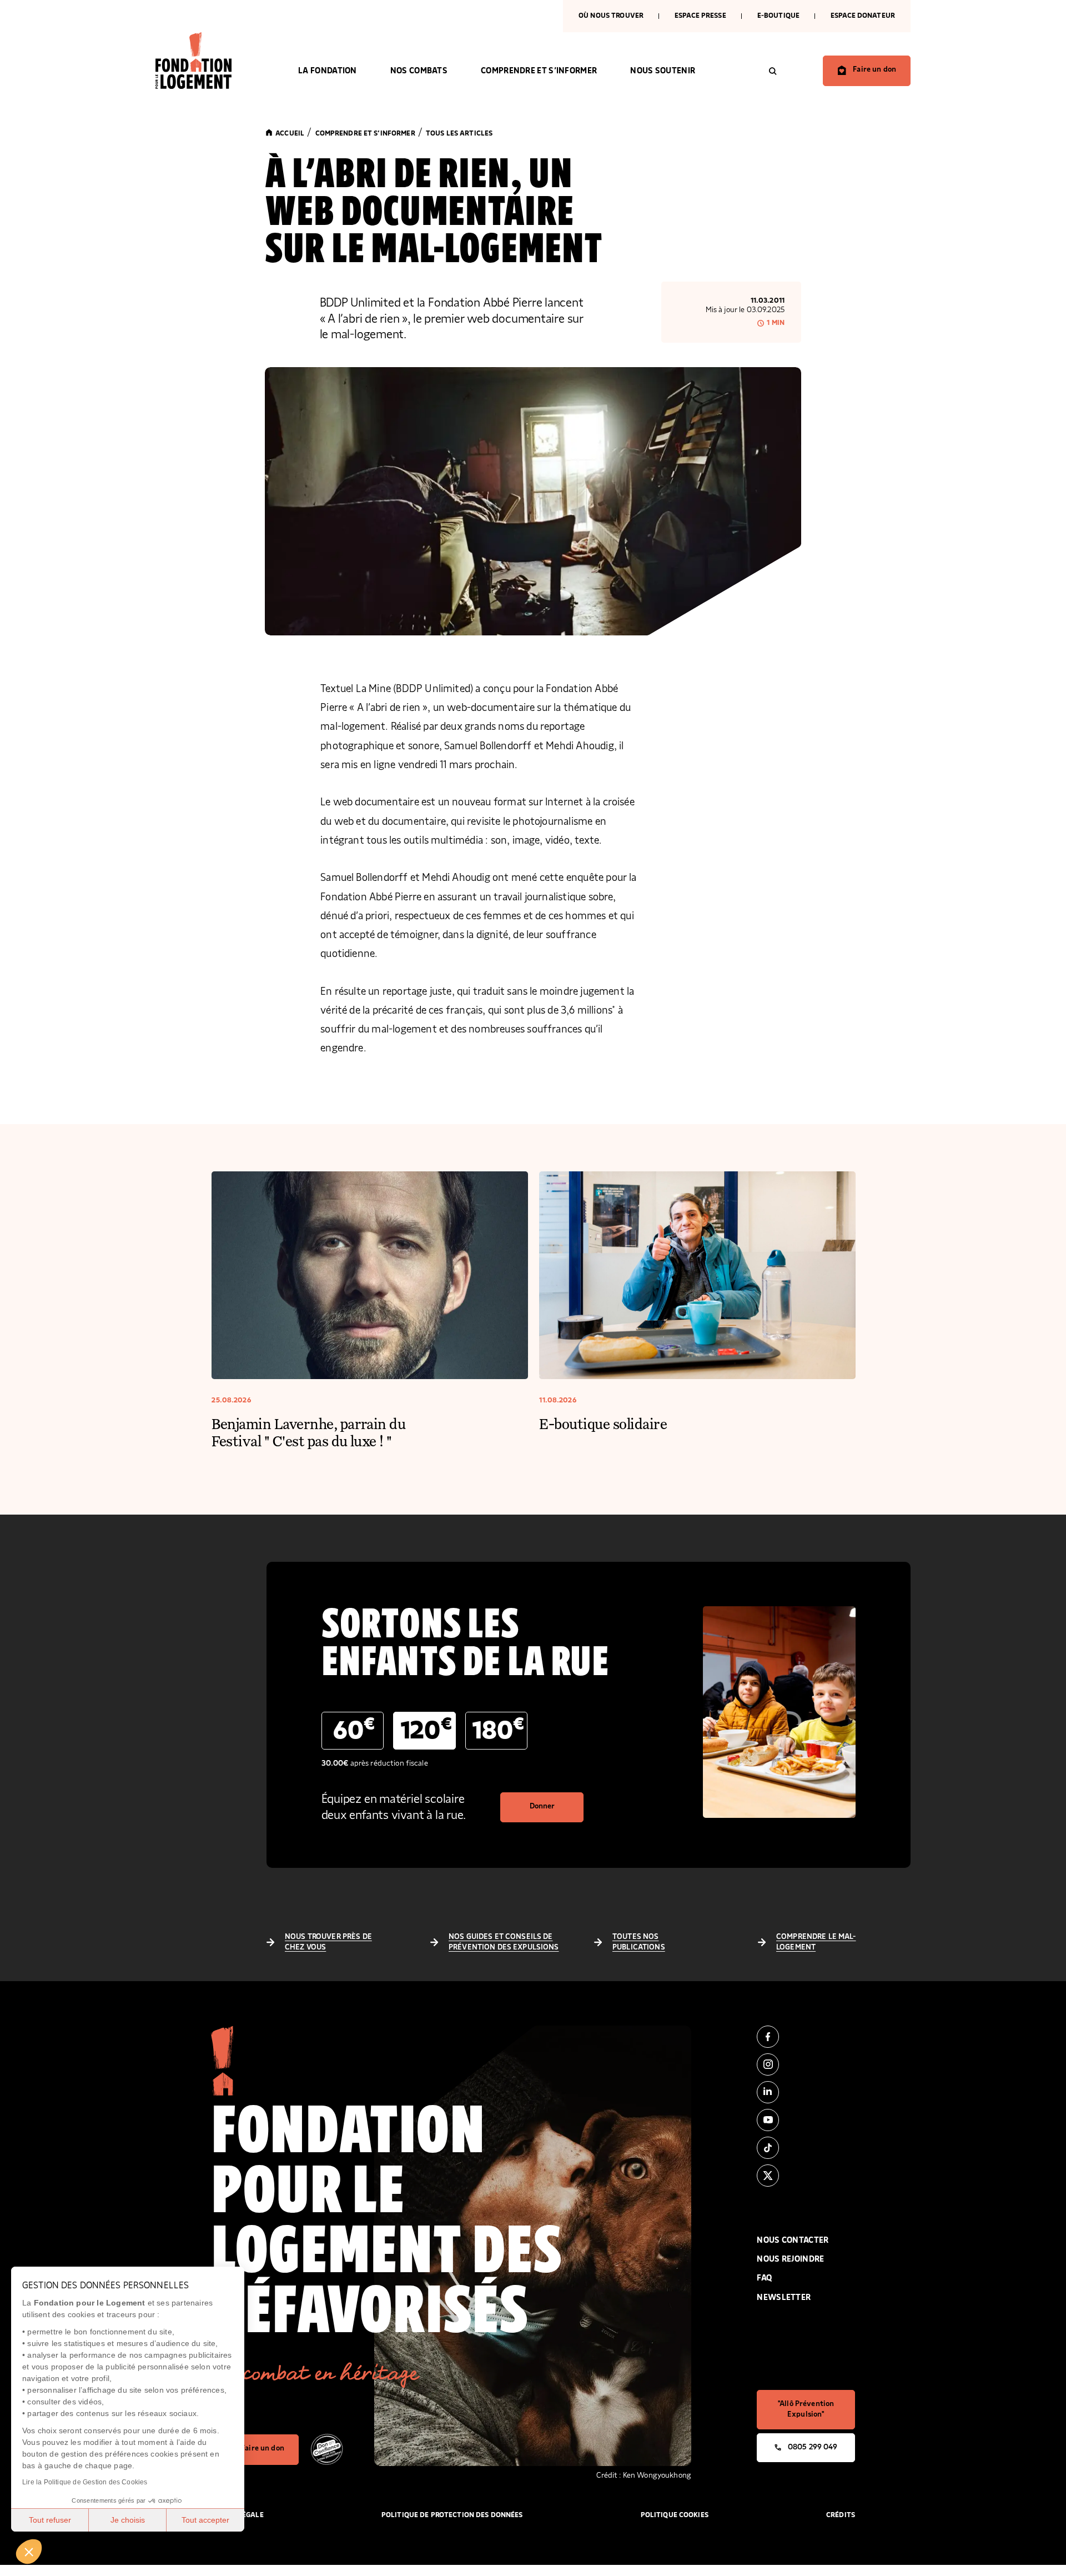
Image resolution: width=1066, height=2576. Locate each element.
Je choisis (128, 2520)
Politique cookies (675, 2515)
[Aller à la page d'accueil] (210, 61)
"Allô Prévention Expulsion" (806, 2409)
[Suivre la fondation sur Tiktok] (806, 2148)
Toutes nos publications (639, 1942)
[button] (29, 2552)
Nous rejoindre (790, 2259)
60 (354, 1730)
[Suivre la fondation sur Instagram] (806, 2064)
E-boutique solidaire (603, 1423)
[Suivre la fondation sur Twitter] (806, 2176)
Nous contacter (793, 2240)
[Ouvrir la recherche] (773, 71)
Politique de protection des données (452, 2515)
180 (498, 1730)
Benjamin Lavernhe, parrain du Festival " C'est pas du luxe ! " (308, 1432)
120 (426, 1730)
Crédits (841, 2515)
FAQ (764, 2278)
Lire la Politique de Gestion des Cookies (85, 2482)
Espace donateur (863, 16)
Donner (542, 1806)
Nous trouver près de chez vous (328, 1942)
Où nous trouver (611, 16)
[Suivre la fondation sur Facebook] (806, 2037)
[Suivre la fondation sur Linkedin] (806, 2092)
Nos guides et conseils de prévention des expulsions (504, 1942)
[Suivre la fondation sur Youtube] (806, 2120)
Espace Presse (700, 16)
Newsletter (784, 2297)
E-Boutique (778, 16)
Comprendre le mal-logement (816, 1942)
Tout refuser (50, 2520)
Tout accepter (205, 2520)
